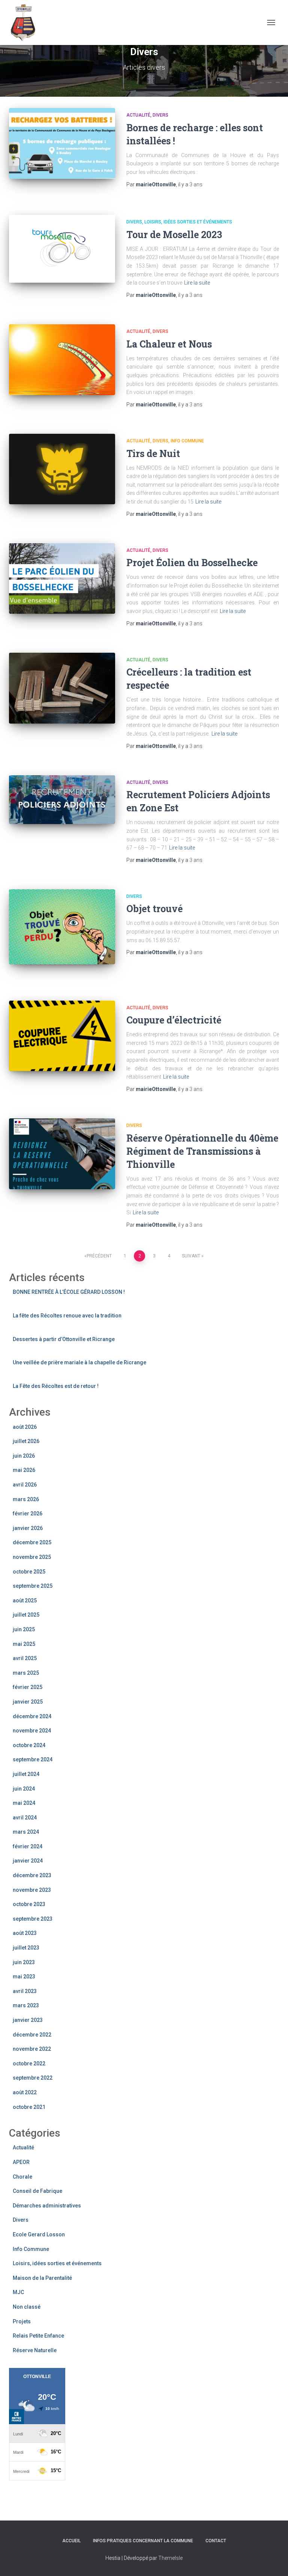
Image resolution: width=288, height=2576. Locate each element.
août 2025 (25, 1600)
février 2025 (28, 1687)
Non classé (27, 2307)
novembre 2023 (32, 1890)
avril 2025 (25, 1658)
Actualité (138, 115)
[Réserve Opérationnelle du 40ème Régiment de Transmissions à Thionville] (62, 1154)
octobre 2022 (29, 2063)
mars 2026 (26, 1499)
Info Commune (187, 441)
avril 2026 (25, 1485)
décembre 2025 (32, 1542)
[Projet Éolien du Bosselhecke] (62, 578)
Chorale (22, 2177)
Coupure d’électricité (174, 1020)
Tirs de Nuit (153, 453)
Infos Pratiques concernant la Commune (143, 2541)
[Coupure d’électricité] (62, 1036)
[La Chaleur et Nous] (62, 360)
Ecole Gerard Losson (39, 2234)
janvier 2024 (28, 1861)
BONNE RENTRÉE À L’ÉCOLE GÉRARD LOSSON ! (69, 1292)
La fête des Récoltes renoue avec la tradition (67, 1316)
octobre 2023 (29, 1904)
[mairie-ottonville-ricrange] (27, 22)
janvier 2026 (28, 1528)
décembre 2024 (32, 1716)
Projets (22, 2321)
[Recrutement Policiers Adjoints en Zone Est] (62, 800)
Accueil (71, 2541)
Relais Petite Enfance (38, 2336)
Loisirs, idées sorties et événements (188, 222)
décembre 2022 (32, 2035)
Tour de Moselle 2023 (174, 235)
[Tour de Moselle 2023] (62, 249)
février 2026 (28, 1514)
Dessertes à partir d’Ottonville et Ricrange (64, 1339)
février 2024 (28, 1846)
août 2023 (25, 1933)
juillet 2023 (26, 1948)
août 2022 (25, 2092)
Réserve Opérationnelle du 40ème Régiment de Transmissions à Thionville (202, 1151)
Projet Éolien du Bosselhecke (192, 563)
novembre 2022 (32, 2049)
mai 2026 (24, 1470)
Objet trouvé (154, 909)
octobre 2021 (29, 2107)
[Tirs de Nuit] (62, 469)
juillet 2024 (26, 1774)
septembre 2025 (33, 1586)
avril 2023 (25, 1991)
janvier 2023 (28, 2020)
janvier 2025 (28, 1702)
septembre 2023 (33, 1919)
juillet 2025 (26, 1615)
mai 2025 (24, 1644)
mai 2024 (24, 1803)
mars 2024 (26, 1832)
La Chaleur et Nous (169, 344)
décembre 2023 (32, 1875)
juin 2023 (24, 1962)
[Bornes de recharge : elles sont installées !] (62, 143)
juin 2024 (24, 1789)
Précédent (99, 1256)
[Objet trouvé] (62, 927)
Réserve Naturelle (35, 2350)
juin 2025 (24, 1629)
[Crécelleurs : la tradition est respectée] (62, 688)
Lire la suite (197, 283)
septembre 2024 (33, 1759)
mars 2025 (26, 1673)
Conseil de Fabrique (37, 2191)
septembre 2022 (33, 2078)
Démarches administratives (47, 2206)
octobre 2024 (29, 1745)
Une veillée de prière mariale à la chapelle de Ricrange (79, 1362)
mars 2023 (26, 2005)
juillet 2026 (26, 1441)
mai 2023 (24, 1977)
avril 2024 (25, 1818)
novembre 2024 (32, 1731)
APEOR (21, 2162)
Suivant (191, 1256)
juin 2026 (24, 1456)
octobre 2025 (29, 1572)
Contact (216, 2541)
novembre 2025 (32, 1557)
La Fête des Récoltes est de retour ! (56, 1386)
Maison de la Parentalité (42, 2278)
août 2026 (25, 1427)
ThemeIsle (170, 2558)
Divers (160, 115)
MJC (18, 2292)
